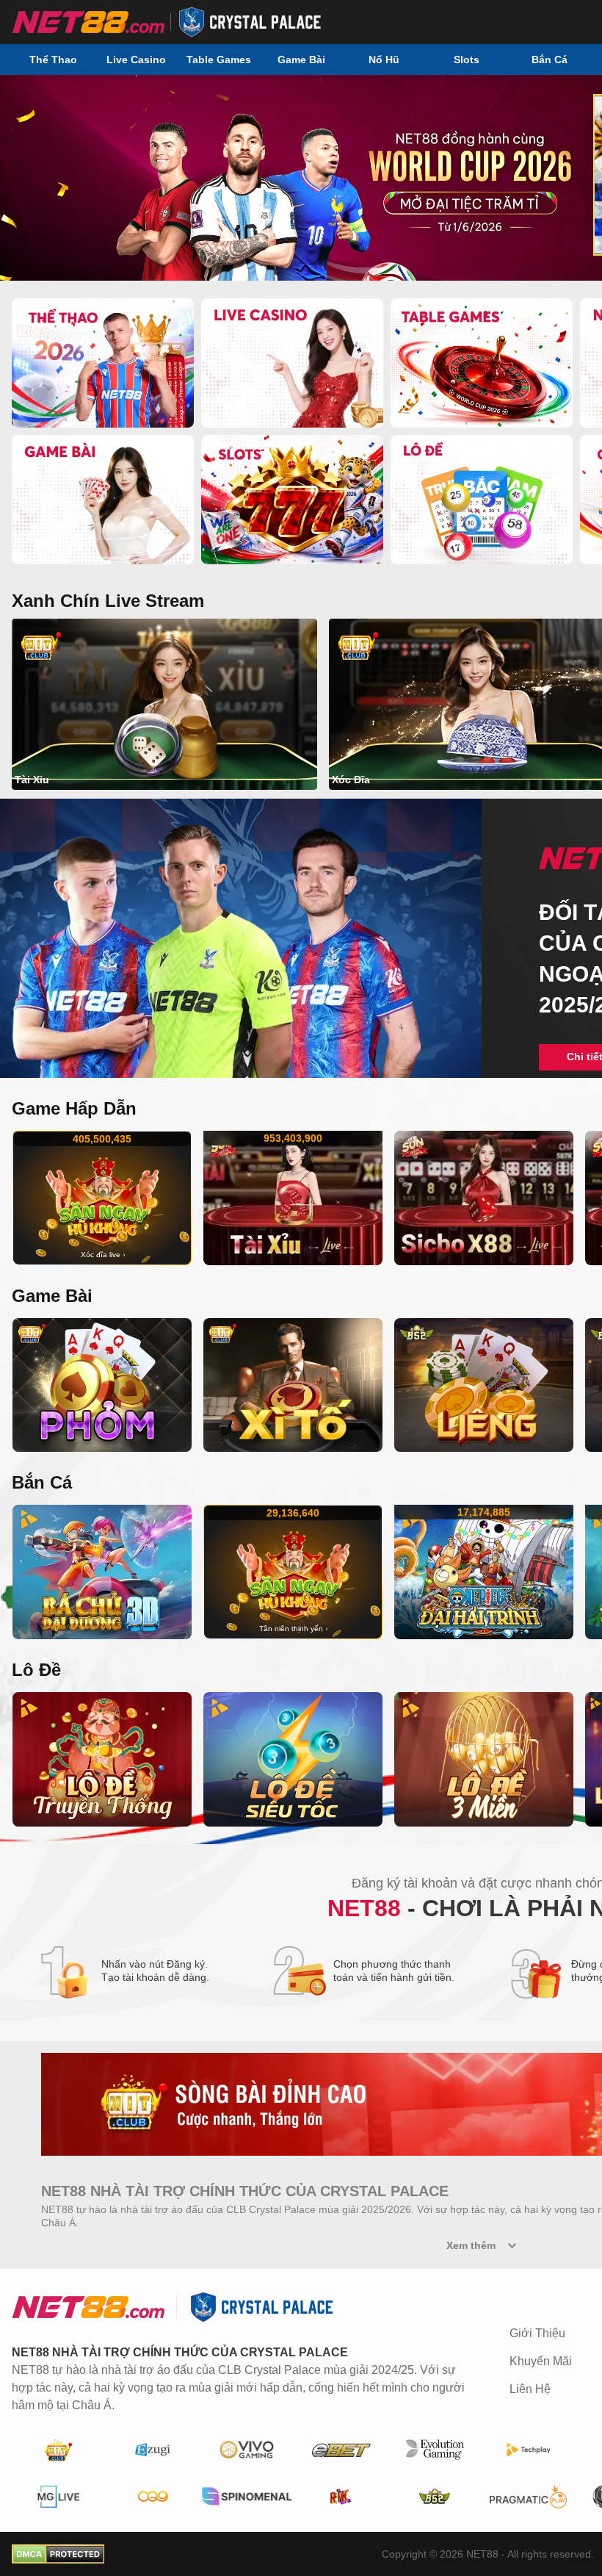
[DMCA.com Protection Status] (58, 2554)
